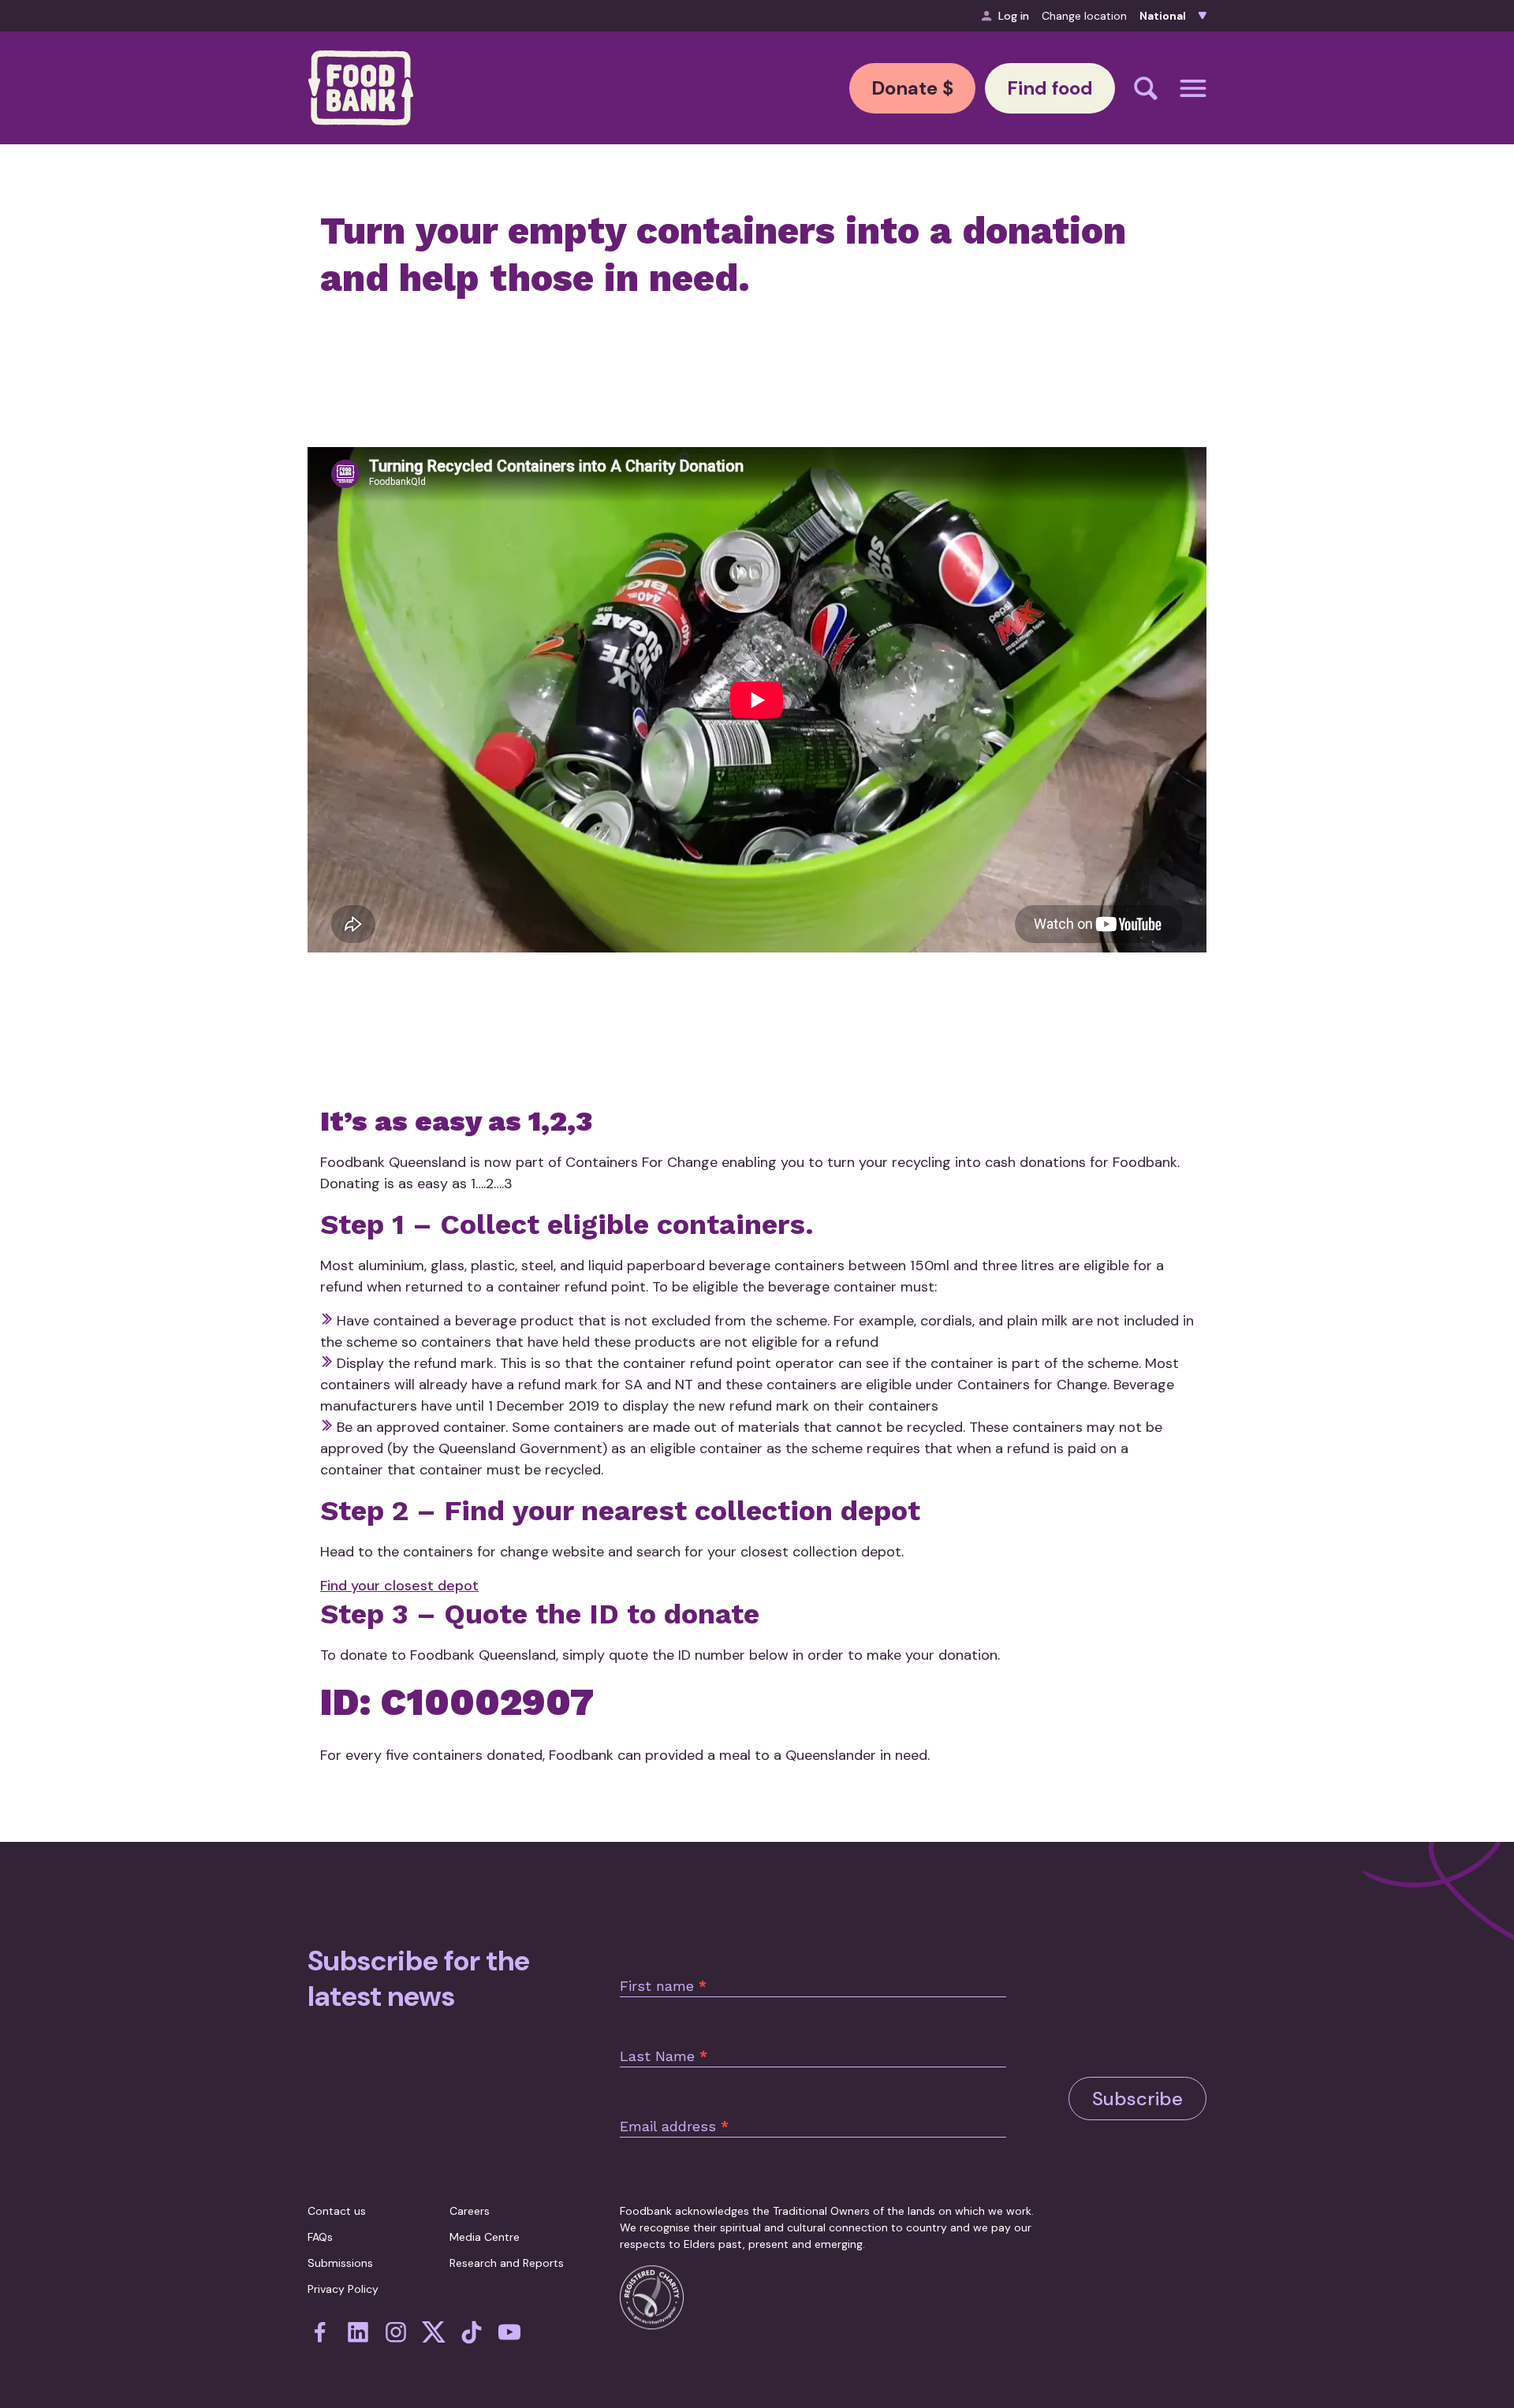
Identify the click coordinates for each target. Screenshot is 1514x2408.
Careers (470, 2211)
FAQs (320, 2237)
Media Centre (485, 2237)
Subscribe (1137, 2099)
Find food (1050, 88)
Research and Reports (507, 2263)
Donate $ (912, 88)
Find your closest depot (399, 1586)
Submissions (340, 2263)
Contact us (337, 2211)
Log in (1014, 16)
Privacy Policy (343, 2289)
